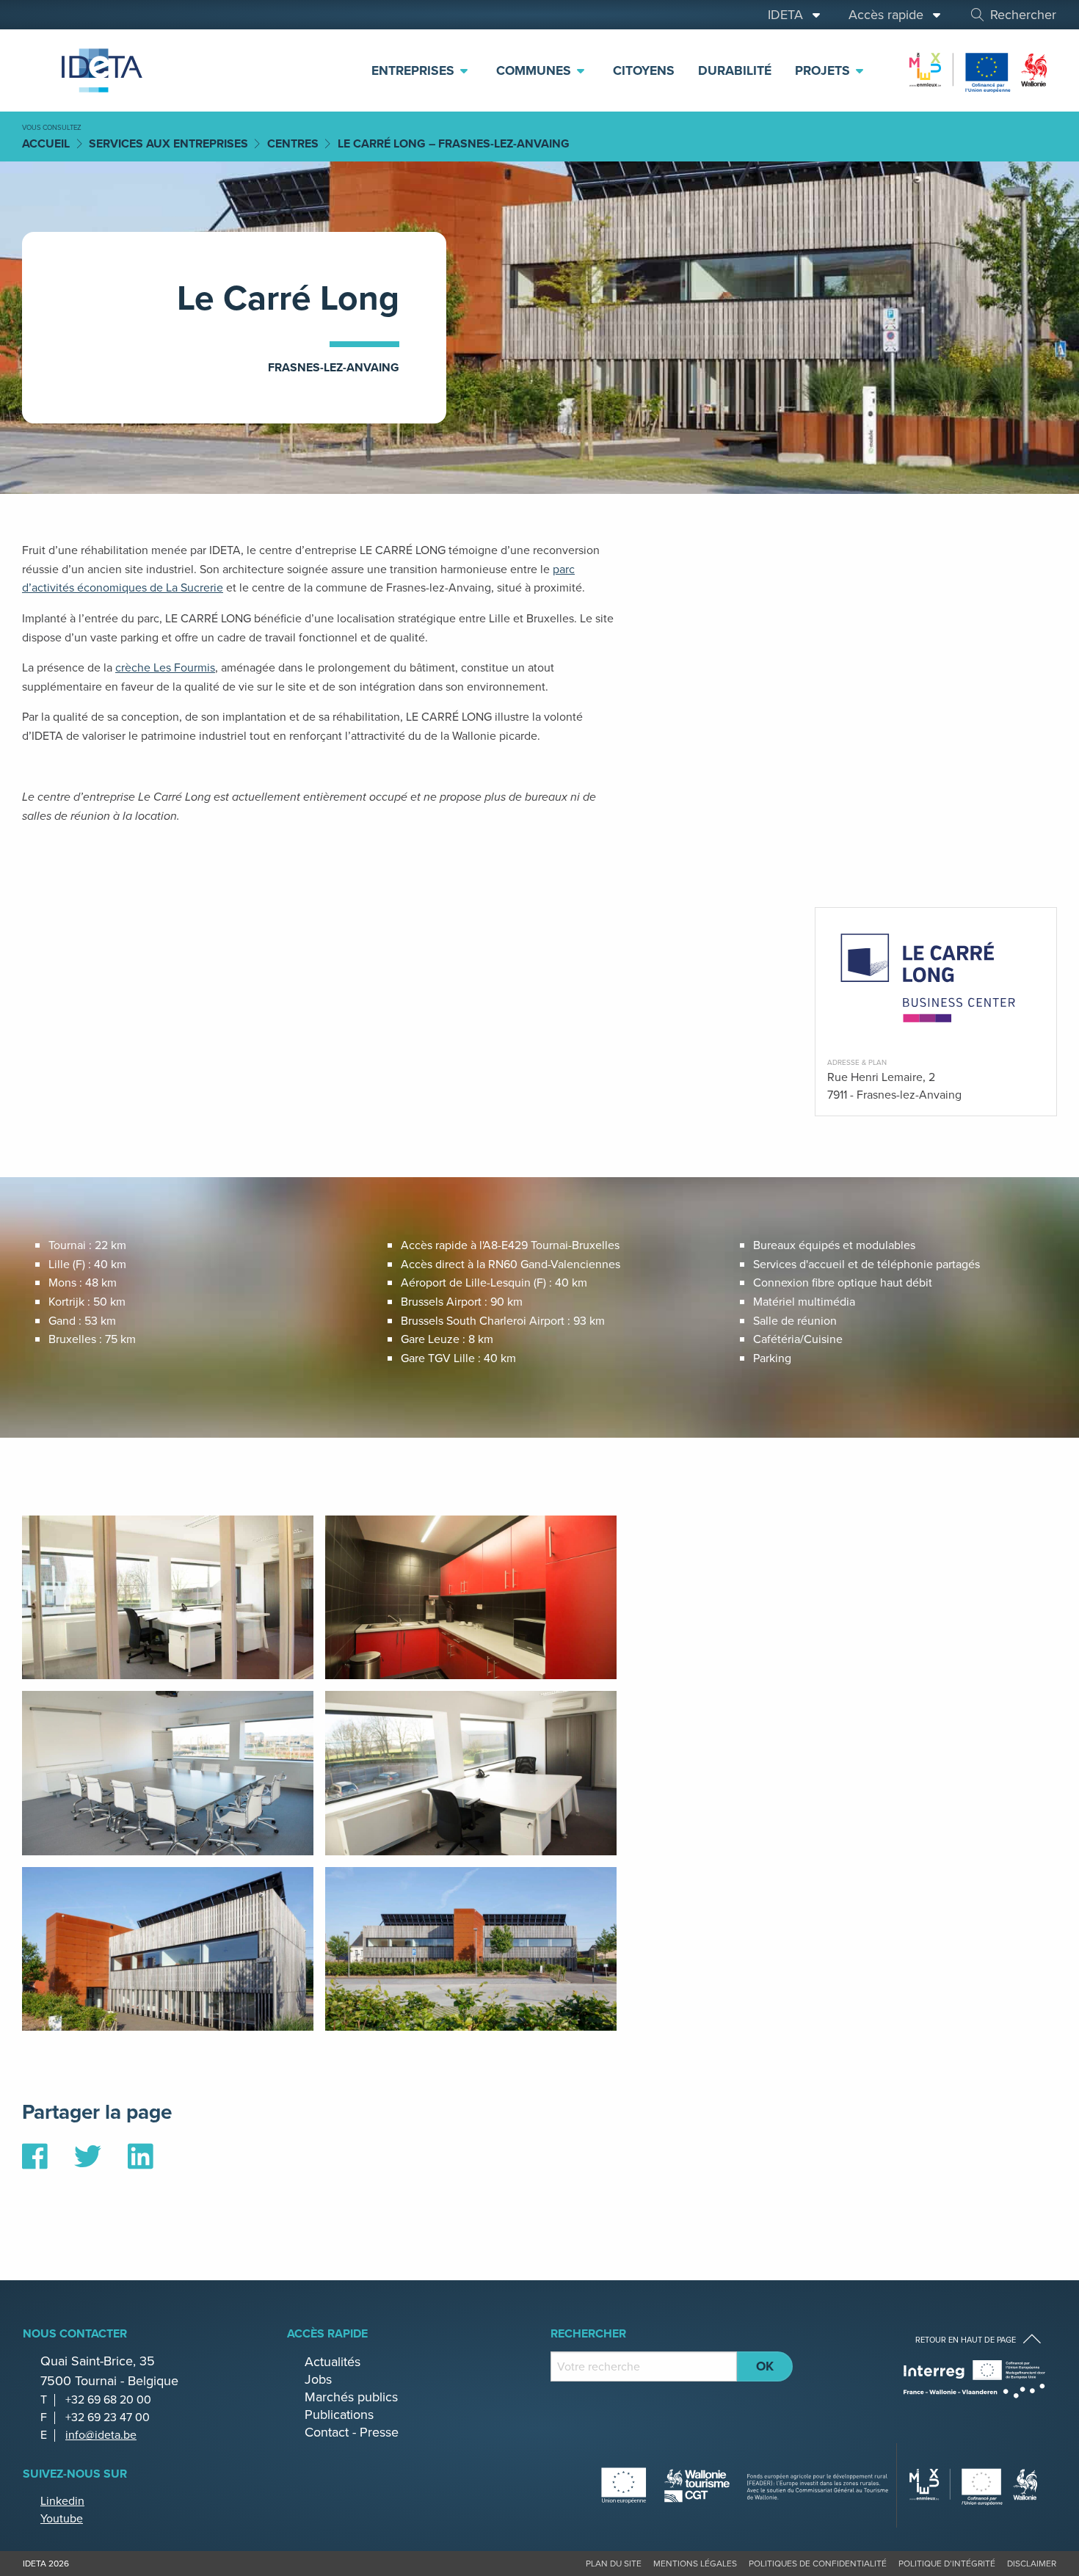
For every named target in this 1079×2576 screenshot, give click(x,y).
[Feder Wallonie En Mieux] (979, 69)
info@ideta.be (101, 2435)
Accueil (46, 143)
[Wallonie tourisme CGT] (745, 2485)
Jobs (318, 2379)
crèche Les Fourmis (165, 667)
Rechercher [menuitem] (1023, 15)
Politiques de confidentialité (818, 2564)
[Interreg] (974, 2379)
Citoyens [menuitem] (644, 70)
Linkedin (62, 2501)
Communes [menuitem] (535, 70)
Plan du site (614, 2564)
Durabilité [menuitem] (735, 70)
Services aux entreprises (168, 143)
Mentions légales (695, 2564)
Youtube (62, 2518)
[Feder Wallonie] (974, 2485)
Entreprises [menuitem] (415, 70)
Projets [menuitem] (824, 70)
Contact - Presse (352, 2432)
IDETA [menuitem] (789, 15)
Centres (293, 143)
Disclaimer (1032, 2564)
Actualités (333, 2362)
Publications (339, 2415)
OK (765, 2366)
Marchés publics (351, 2397)
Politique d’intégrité (947, 2564)
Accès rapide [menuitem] (890, 15)
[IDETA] (100, 70)
